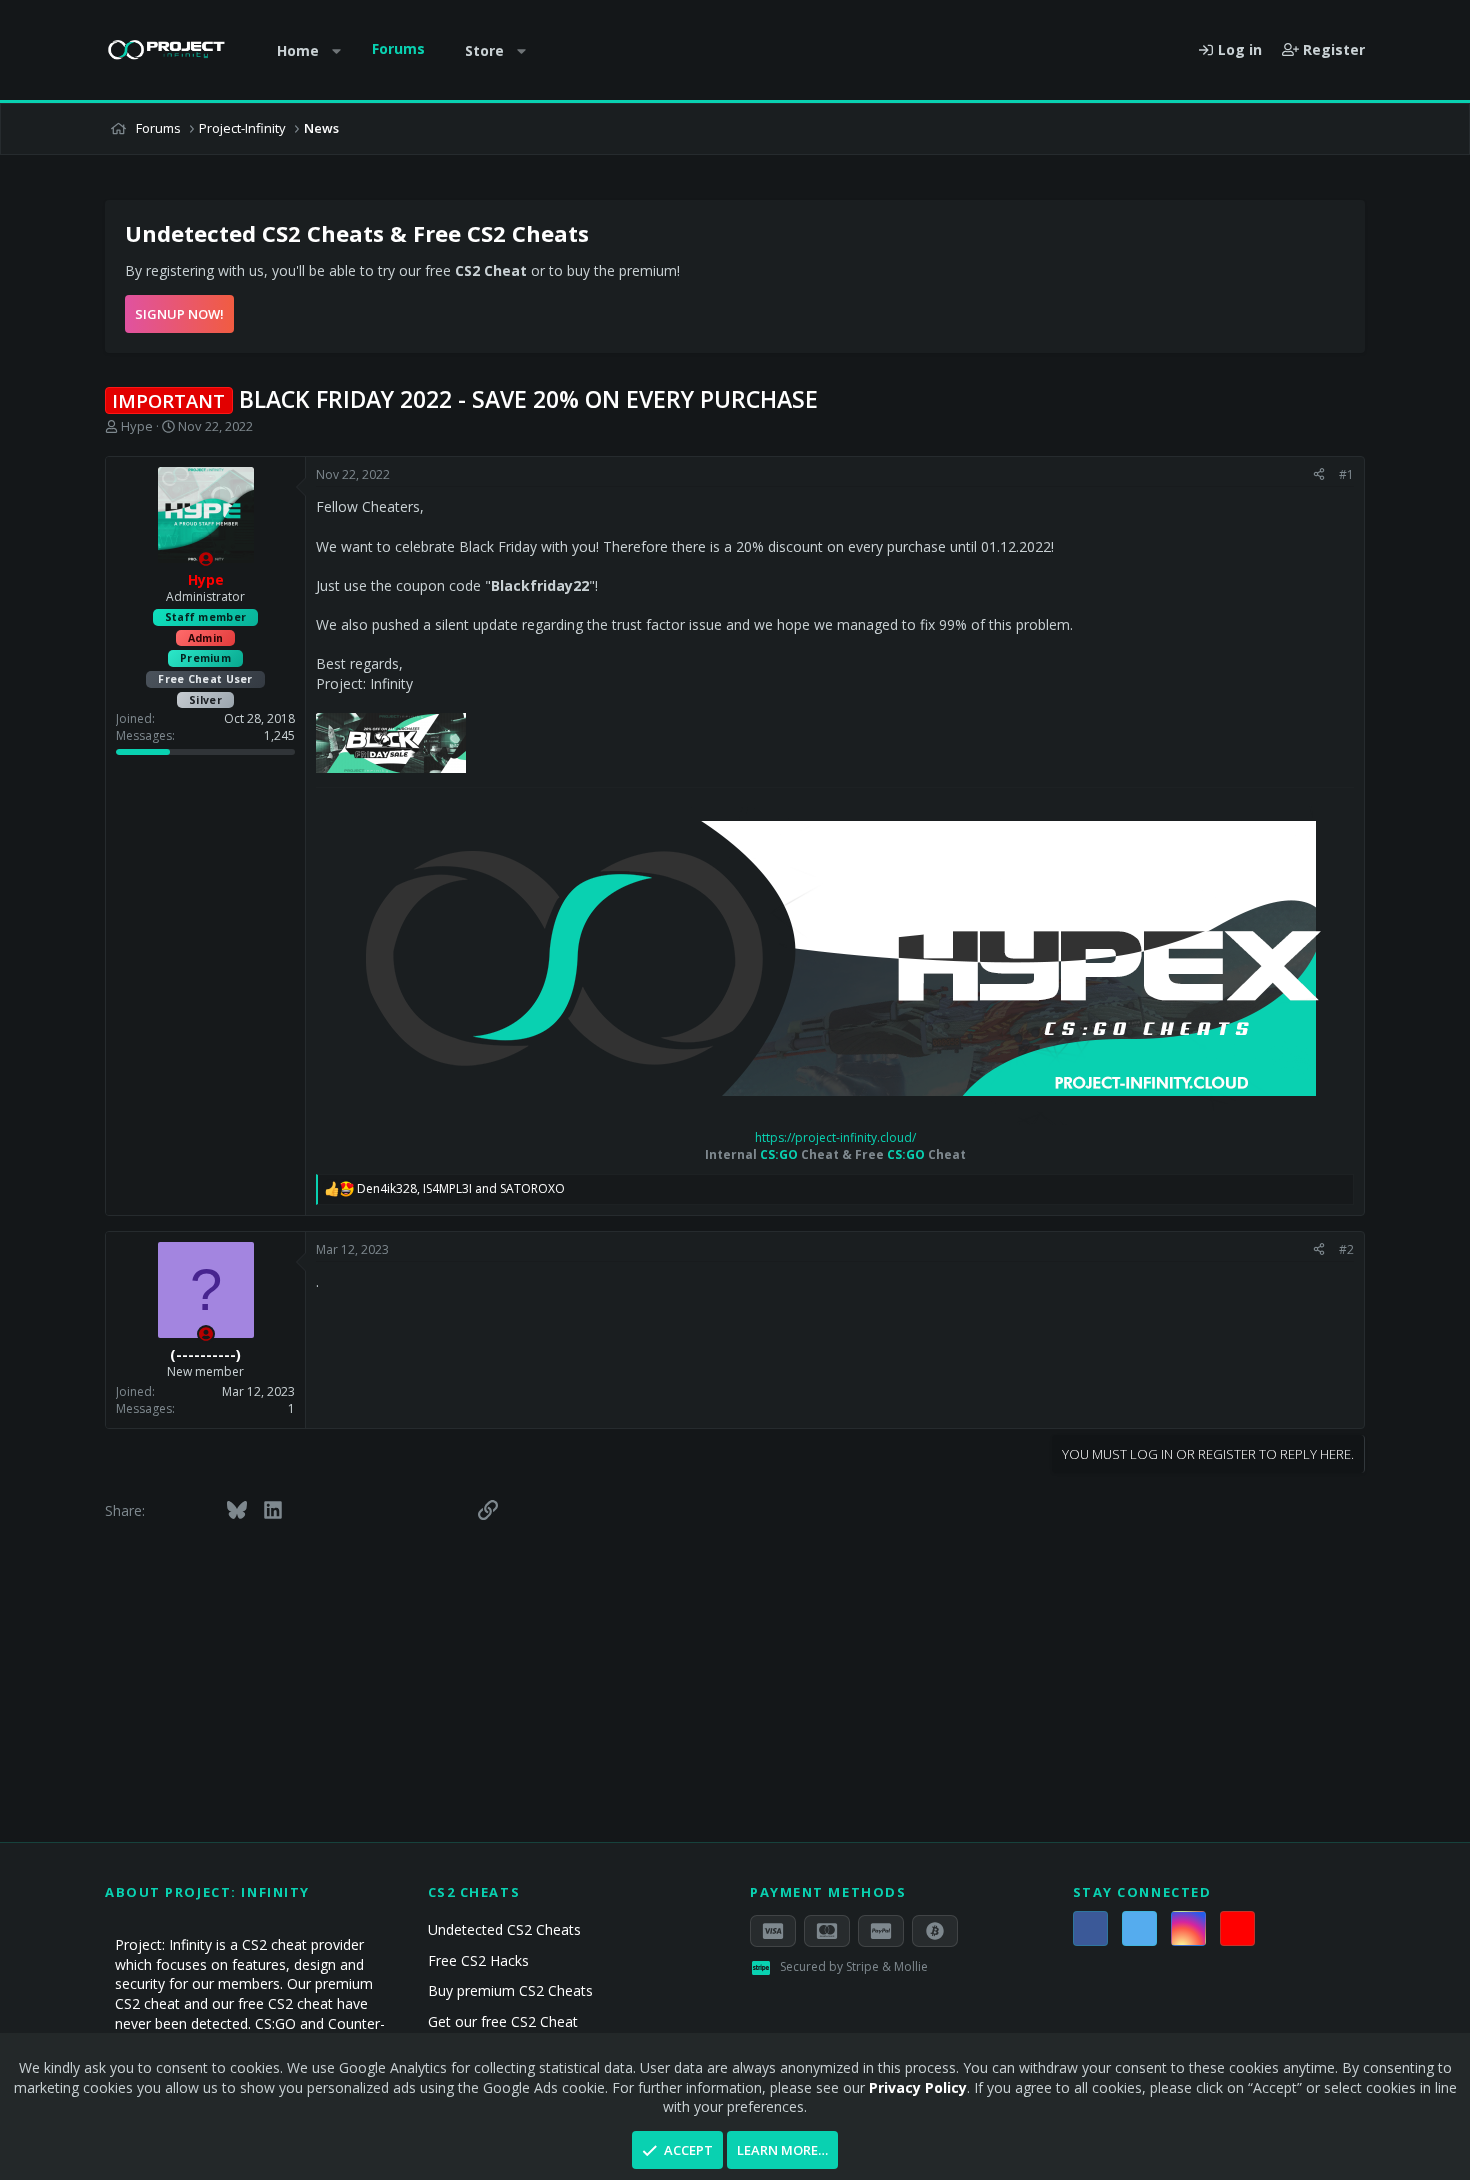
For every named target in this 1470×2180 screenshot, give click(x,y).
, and (461, 1189)
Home (298, 50)
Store (484, 50)
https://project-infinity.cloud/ (835, 1137)
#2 (1346, 1249)
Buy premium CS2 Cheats (510, 1990)
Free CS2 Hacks (478, 1960)
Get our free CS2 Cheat (503, 2021)
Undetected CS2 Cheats (504, 1929)
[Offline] (206, 559)
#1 (1346, 474)
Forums (398, 48)
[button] (337, 51)
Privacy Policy (918, 2087)
